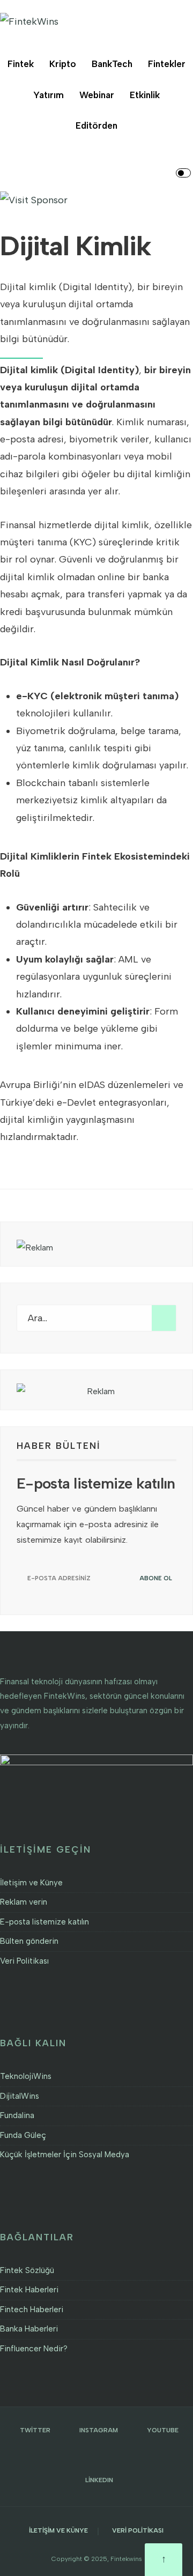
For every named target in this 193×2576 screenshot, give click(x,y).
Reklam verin (24, 1902)
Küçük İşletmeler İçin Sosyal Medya (65, 2155)
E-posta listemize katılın (44, 1922)
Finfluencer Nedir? (34, 2349)
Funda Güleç (23, 2135)
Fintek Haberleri (29, 2290)
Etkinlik (145, 95)
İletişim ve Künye (31, 1883)
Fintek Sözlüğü (27, 2270)
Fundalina (17, 2115)
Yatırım (49, 95)
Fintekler (167, 64)
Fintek (21, 64)
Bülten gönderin (29, 1941)
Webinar (97, 95)
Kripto (63, 64)
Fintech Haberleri (32, 2309)
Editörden (96, 125)
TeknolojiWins (26, 2076)
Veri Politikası (24, 1961)
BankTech (112, 64)
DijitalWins (20, 2096)
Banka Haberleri (29, 2329)
